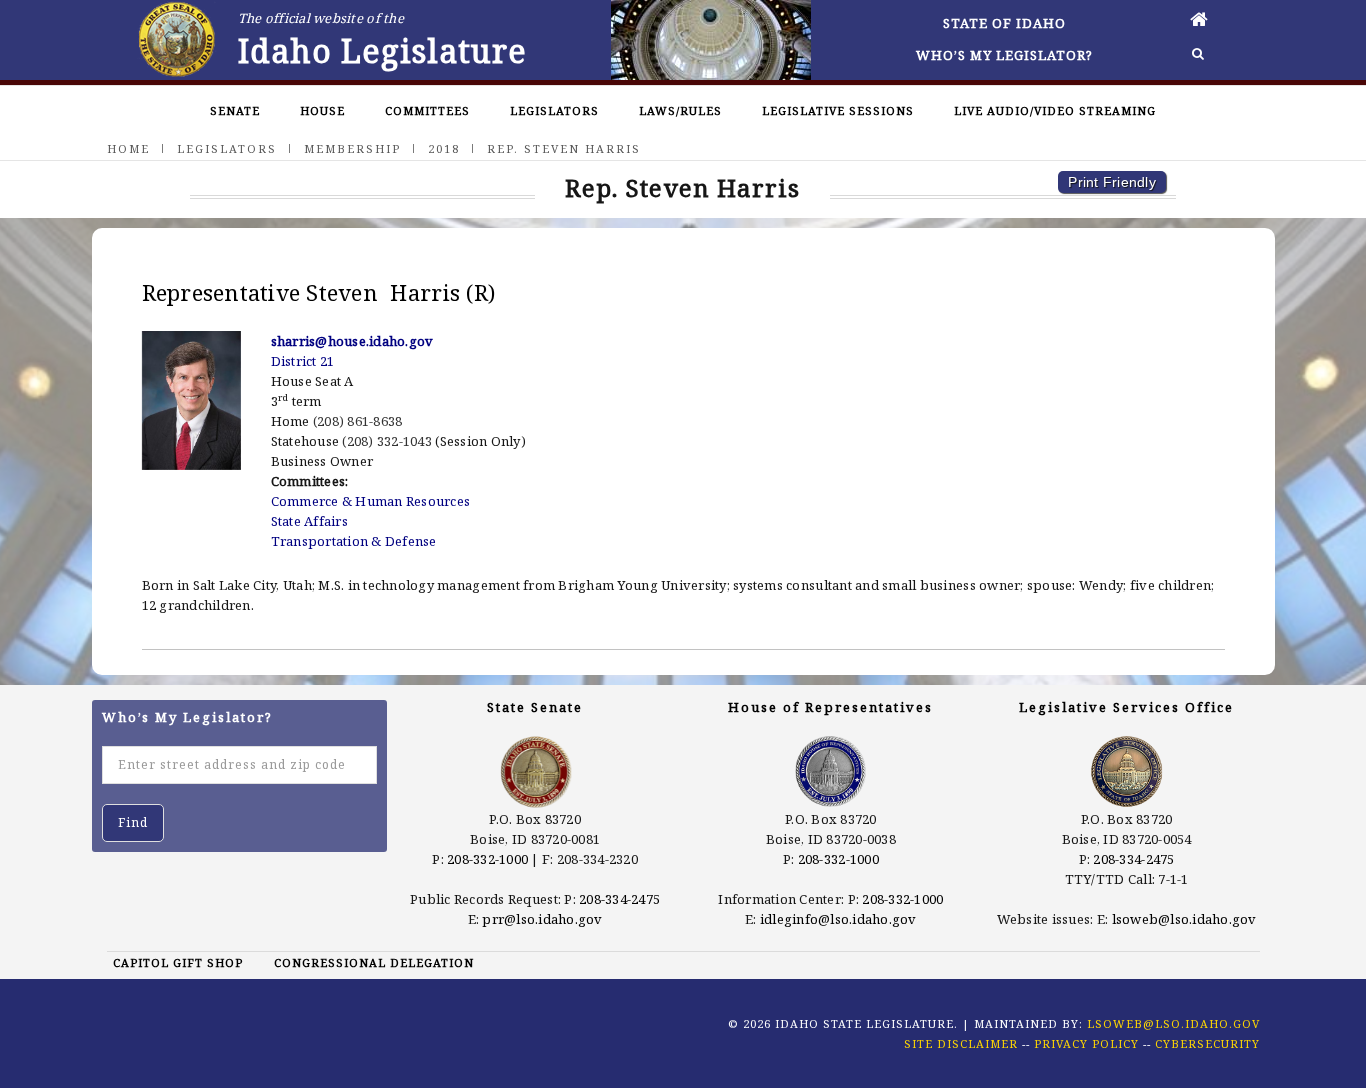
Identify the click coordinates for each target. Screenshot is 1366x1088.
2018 (444, 148)
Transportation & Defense (354, 541)
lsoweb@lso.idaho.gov (1184, 919)
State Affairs (309, 521)
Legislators (554, 110)
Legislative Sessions (838, 110)
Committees (427, 110)
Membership (352, 148)
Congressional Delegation (374, 962)
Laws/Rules (680, 110)
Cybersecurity (1207, 1043)
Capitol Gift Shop (178, 962)
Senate (235, 110)
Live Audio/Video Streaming (1055, 110)
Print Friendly (1112, 182)
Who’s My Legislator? (1004, 55)
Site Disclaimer (961, 1043)
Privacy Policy (1086, 1043)
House (322, 110)
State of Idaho (1004, 23)
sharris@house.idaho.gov (352, 341)
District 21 (303, 361)
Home (128, 148)
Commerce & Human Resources (371, 501)
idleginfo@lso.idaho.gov (838, 919)
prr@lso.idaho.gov (542, 919)
